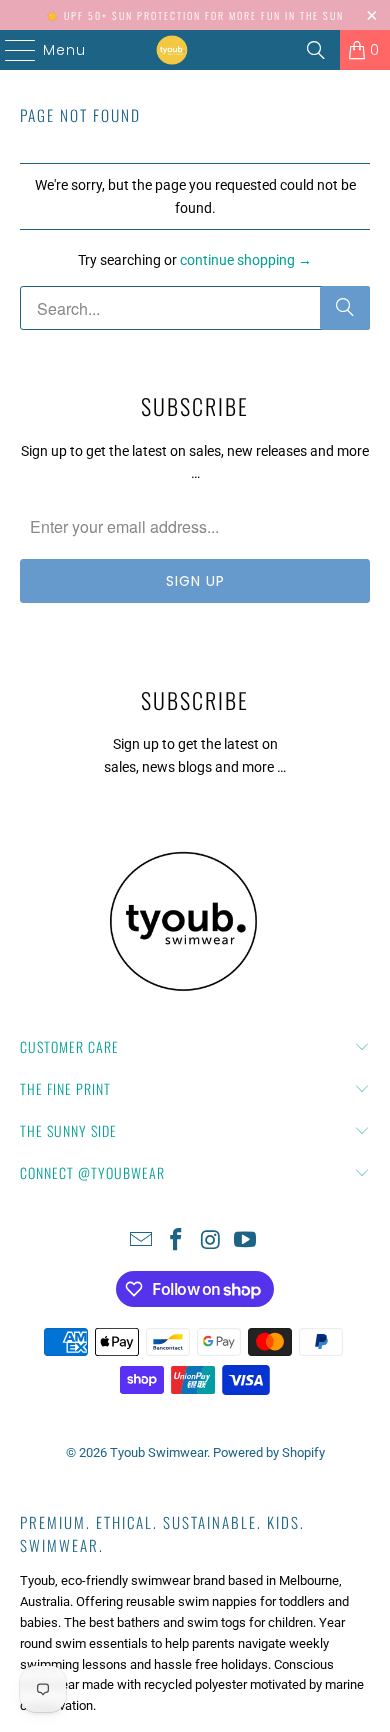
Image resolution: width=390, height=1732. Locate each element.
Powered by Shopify (269, 1452)
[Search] (316, 50)
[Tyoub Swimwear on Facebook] (177, 1241)
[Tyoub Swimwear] (172, 50)
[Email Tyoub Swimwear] (142, 1241)
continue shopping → (246, 260)
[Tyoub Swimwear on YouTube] (246, 1241)
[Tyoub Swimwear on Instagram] (212, 1241)
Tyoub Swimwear (158, 1452)
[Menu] (5, 50)
